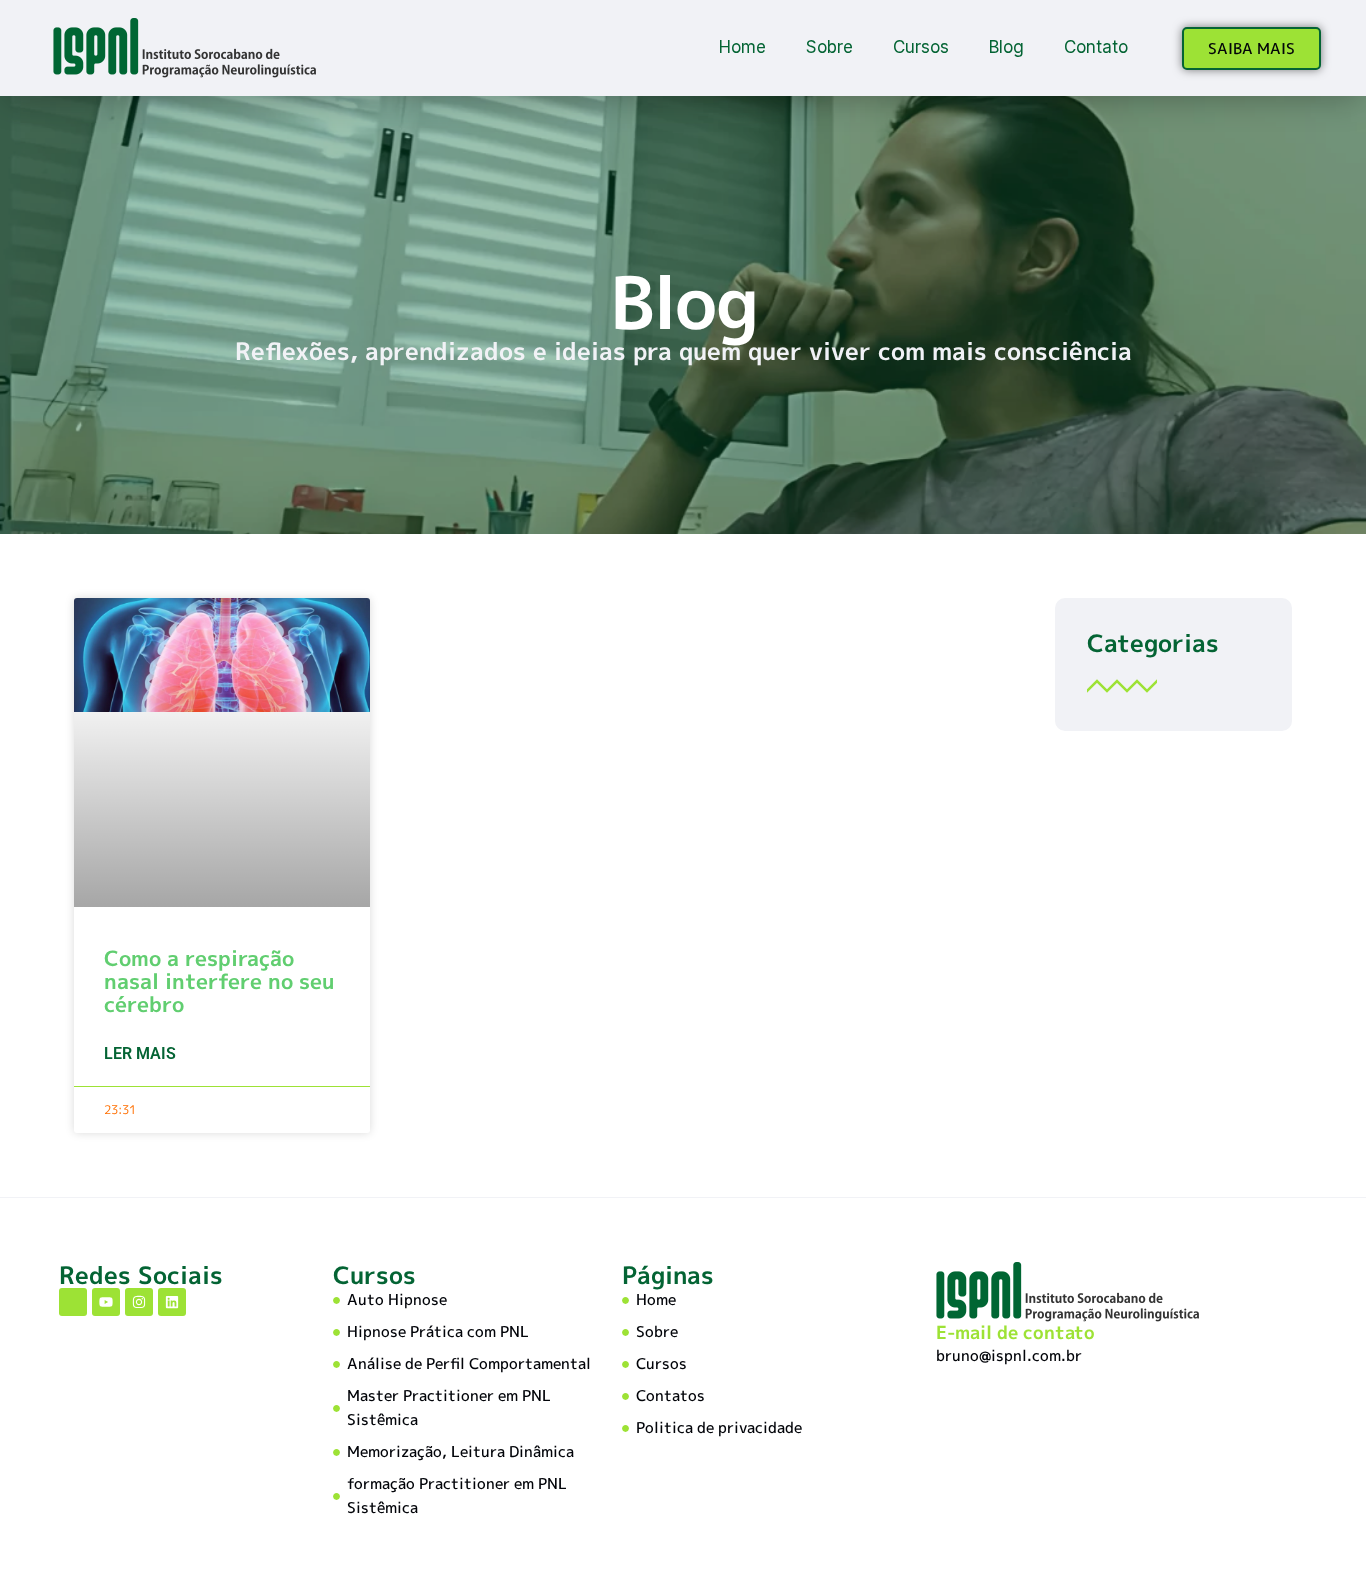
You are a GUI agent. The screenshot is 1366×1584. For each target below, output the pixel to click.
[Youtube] (106, 1302)
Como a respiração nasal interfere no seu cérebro (219, 981)
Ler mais (140, 1053)
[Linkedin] (172, 1302)
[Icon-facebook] (73, 1302)
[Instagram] (139, 1302)
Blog (1006, 47)
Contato (1096, 47)
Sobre (829, 47)
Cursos (921, 47)
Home (742, 47)
